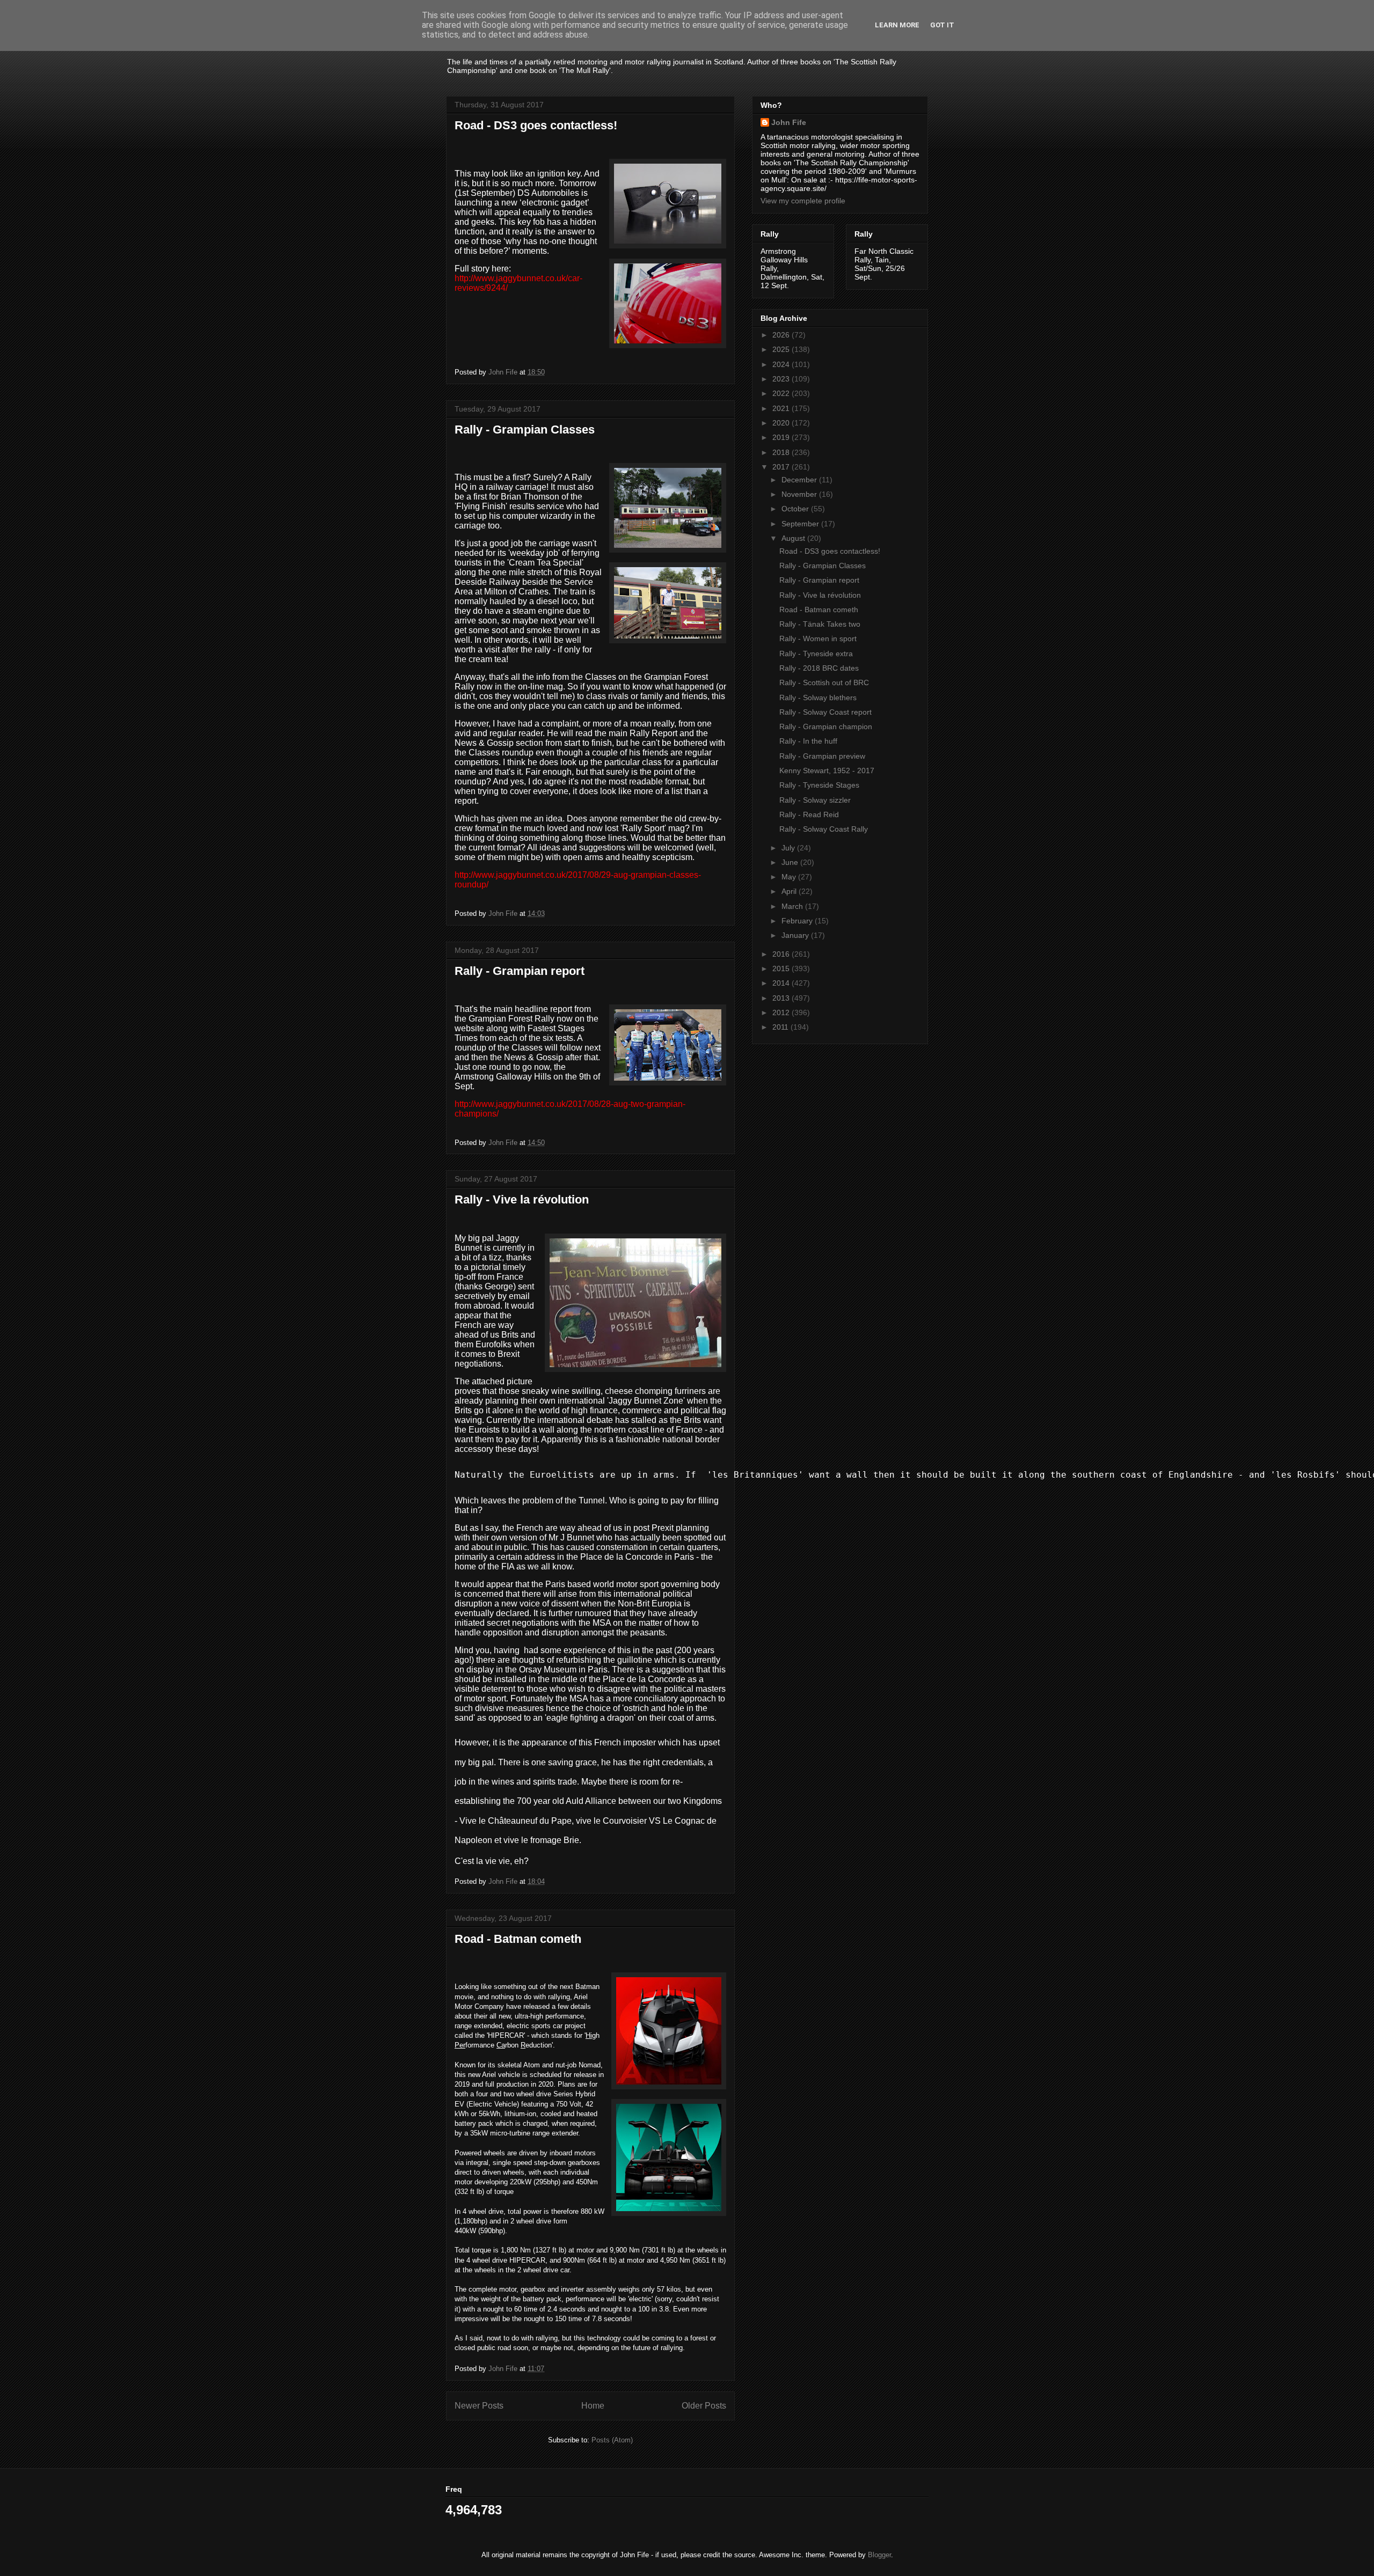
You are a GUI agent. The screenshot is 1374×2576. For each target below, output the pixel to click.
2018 (782, 452)
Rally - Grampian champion (826, 726)
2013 (782, 998)
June (791, 862)
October (796, 509)
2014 (782, 983)
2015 (782, 968)
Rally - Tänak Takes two (820, 624)
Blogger (879, 2555)
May (790, 877)
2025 (782, 349)
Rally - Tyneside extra (816, 654)
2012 (782, 1012)
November (800, 494)
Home (593, 2406)
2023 (782, 379)
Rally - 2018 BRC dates (819, 668)
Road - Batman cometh (518, 1939)
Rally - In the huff (808, 741)
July (789, 848)
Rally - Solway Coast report (825, 712)
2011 (781, 1027)
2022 (782, 393)
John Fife (789, 122)
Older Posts (704, 2406)
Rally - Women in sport (818, 639)
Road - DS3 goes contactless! (536, 125)
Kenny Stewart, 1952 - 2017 (827, 770)
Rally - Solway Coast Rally (824, 829)
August (794, 538)
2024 (782, 364)
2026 (782, 335)
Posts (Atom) (612, 2440)
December (800, 480)
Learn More (897, 25)
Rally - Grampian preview (822, 756)
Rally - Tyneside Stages (819, 785)
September (801, 524)
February (798, 921)
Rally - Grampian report (520, 971)
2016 (782, 954)
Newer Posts (479, 2406)
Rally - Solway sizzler (815, 800)
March (793, 906)
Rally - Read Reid (809, 814)
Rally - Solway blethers (818, 698)
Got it (942, 25)
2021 (782, 408)
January (796, 935)
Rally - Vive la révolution (522, 1199)
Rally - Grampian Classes (525, 430)
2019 (782, 437)
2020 (782, 423)
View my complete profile (803, 201)
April (790, 891)
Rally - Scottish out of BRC (824, 682)
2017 (782, 467)
